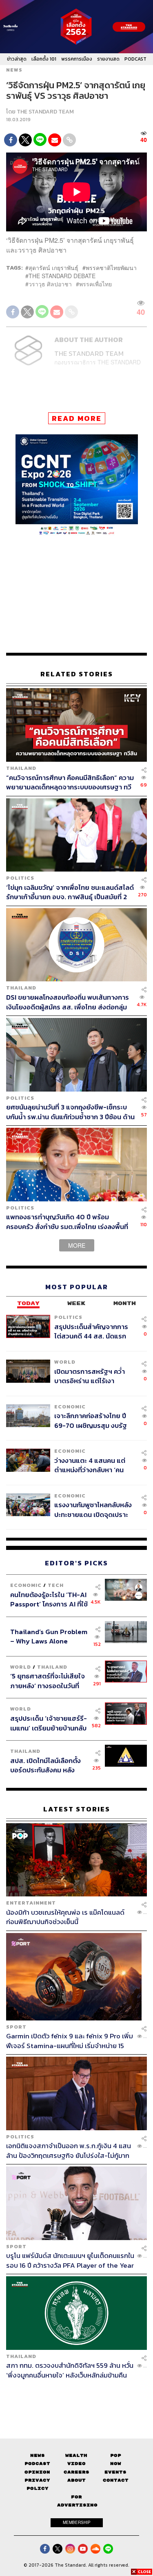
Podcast (37, 2464)
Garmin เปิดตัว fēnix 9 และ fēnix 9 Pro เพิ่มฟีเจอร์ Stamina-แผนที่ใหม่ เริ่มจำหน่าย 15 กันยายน (70, 2041)
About (76, 2480)
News (14, 70)
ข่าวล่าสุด (17, 59)
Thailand (21, 768)
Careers (76, 2472)
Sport (16, 2027)
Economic (70, 1407)
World (65, 1362)
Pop (116, 2455)
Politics (20, 878)
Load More (76, 2394)
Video (76, 2464)
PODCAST (135, 59)
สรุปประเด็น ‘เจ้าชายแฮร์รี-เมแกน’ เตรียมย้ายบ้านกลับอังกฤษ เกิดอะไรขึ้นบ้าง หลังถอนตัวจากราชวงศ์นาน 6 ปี (49, 1723)
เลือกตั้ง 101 (44, 59)
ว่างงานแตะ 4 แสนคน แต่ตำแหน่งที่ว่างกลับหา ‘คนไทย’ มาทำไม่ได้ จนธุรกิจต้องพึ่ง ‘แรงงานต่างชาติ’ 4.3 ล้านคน (94, 1465)
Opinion (37, 2472)
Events (115, 2472)
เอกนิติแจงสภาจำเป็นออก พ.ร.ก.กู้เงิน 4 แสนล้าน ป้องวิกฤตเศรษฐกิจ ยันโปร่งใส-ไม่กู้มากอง (69, 2150)
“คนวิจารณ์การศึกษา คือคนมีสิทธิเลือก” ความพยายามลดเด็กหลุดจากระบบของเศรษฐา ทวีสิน (70, 782)
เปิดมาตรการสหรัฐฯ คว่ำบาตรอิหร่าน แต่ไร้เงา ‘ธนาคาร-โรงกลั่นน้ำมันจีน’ (92, 1376)
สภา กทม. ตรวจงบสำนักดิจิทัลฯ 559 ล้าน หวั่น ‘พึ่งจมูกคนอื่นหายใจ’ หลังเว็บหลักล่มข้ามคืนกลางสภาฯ (70, 2370)
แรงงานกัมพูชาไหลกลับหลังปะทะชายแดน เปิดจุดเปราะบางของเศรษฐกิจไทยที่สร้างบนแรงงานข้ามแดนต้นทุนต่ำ (94, 1509)
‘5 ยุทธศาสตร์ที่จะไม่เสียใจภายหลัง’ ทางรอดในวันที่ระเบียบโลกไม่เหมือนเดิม (48, 1681)
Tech (56, 1585)
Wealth (76, 2455)
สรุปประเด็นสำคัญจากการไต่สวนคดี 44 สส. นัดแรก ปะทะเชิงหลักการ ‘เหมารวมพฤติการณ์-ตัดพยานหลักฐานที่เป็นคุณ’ (91, 1331)
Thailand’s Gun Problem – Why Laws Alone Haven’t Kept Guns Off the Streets (49, 1636)
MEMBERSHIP (77, 2522)
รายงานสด (108, 59)
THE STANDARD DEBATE (62, 276)
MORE (77, 1245)
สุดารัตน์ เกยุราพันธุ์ (53, 268)
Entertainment (31, 1903)
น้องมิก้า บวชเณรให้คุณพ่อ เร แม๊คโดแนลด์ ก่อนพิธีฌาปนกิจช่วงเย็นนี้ (65, 1917)
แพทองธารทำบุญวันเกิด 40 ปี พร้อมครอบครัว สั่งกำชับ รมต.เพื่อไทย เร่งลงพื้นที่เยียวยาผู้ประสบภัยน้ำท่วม (67, 1222)
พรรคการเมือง (77, 59)
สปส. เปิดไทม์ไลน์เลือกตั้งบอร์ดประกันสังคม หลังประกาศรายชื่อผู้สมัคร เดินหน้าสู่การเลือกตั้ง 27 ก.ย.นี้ (48, 1765)
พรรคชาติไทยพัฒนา (111, 268)
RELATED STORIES (77, 674)
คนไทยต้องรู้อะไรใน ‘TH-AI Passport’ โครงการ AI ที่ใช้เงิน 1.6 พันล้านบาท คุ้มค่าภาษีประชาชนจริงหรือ (49, 1599)
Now (116, 2464)
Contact (116, 2480)
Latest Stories (77, 1809)
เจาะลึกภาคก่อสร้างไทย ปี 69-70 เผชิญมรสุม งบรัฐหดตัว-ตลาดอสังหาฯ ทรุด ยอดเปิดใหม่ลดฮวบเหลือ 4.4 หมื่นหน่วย (91, 1420)
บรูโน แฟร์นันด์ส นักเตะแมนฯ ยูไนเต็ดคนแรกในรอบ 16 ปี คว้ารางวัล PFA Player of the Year (70, 2260)
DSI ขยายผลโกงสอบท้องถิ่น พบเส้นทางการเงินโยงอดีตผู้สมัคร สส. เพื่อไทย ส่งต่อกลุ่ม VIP (68, 1002)
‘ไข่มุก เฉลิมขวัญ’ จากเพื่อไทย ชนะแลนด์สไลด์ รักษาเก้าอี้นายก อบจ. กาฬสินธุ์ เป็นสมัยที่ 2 (70, 892)
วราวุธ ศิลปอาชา (50, 284)
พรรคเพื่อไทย (95, 284)
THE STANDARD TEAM (45, 112)
